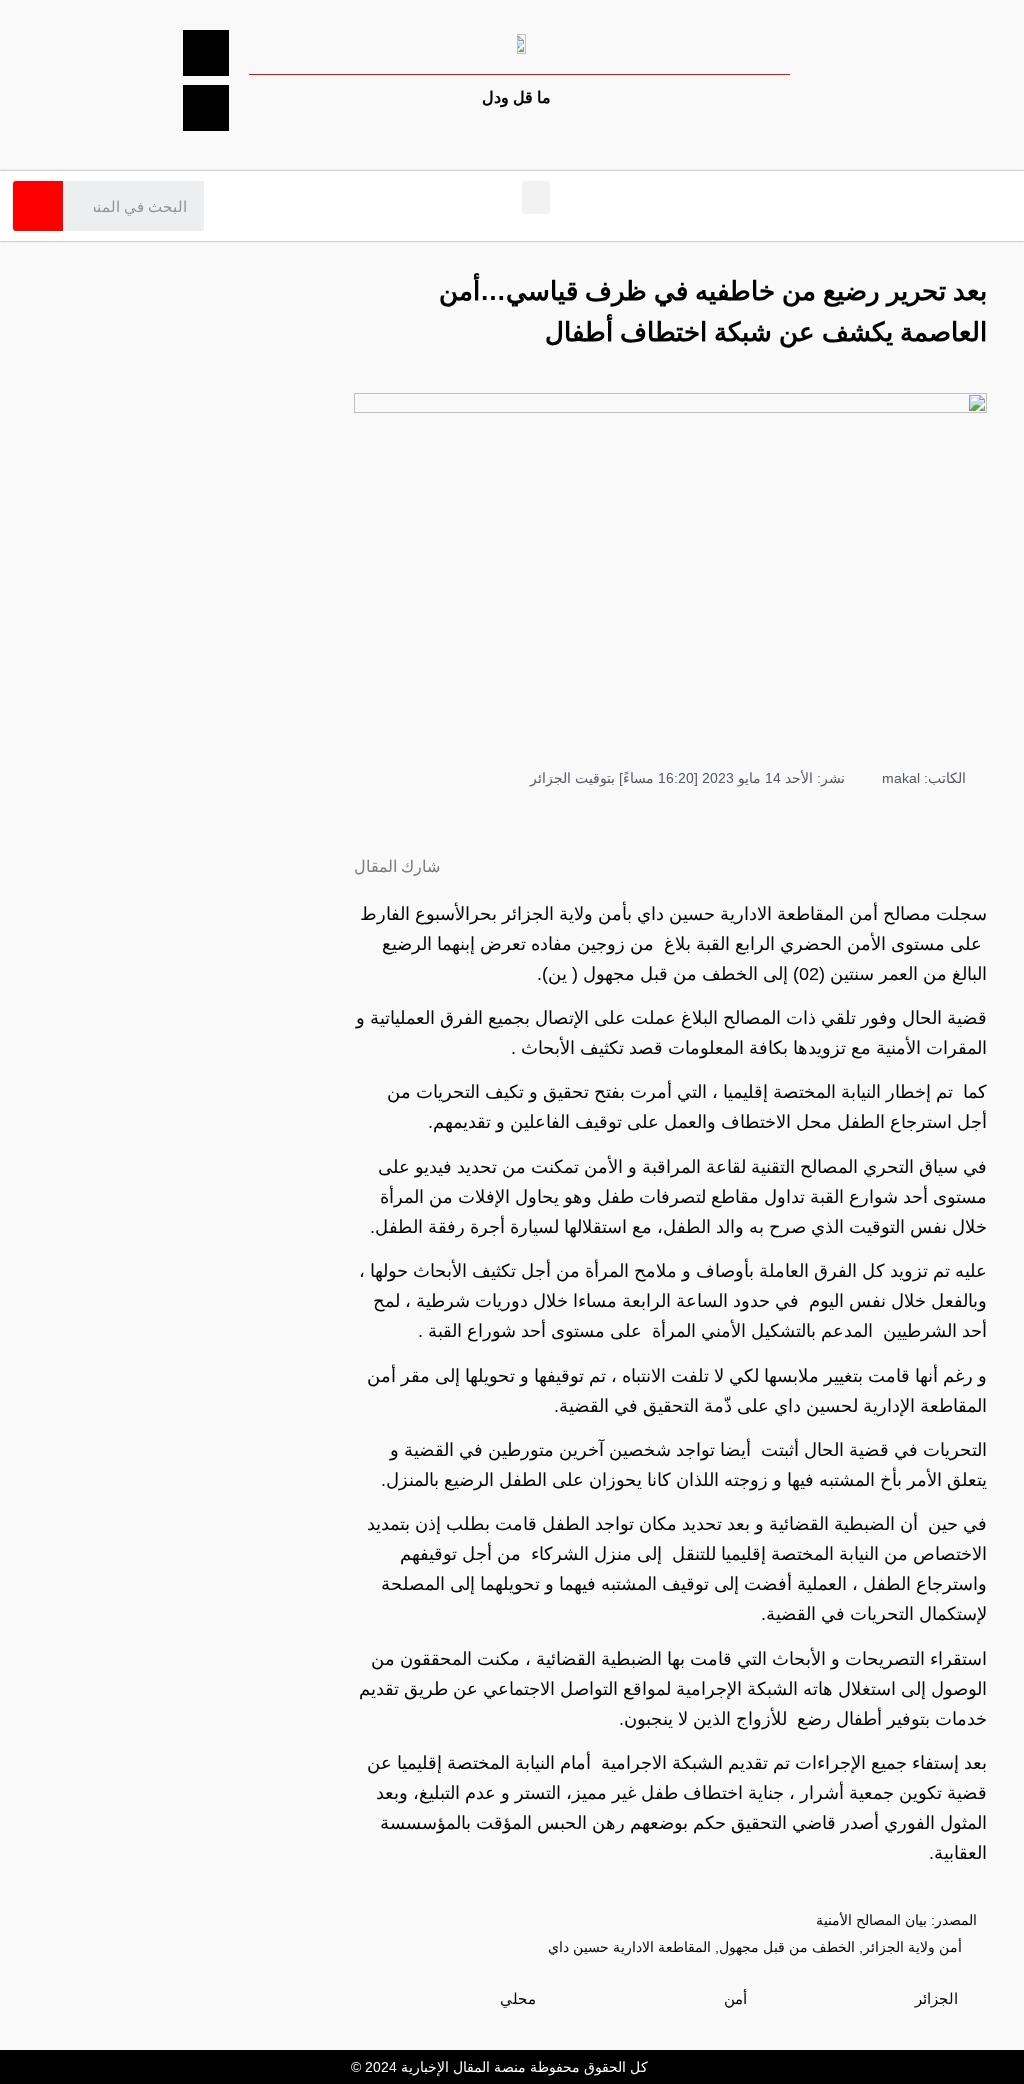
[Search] (38, 206)
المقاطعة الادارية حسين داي (629, 1947)
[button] (536, 197)
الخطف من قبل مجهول (787, 1947)
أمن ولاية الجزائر (912, 1947)
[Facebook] (206, 53)
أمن (735, 1998)
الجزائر (936, 1998)
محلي (518, 1998)
